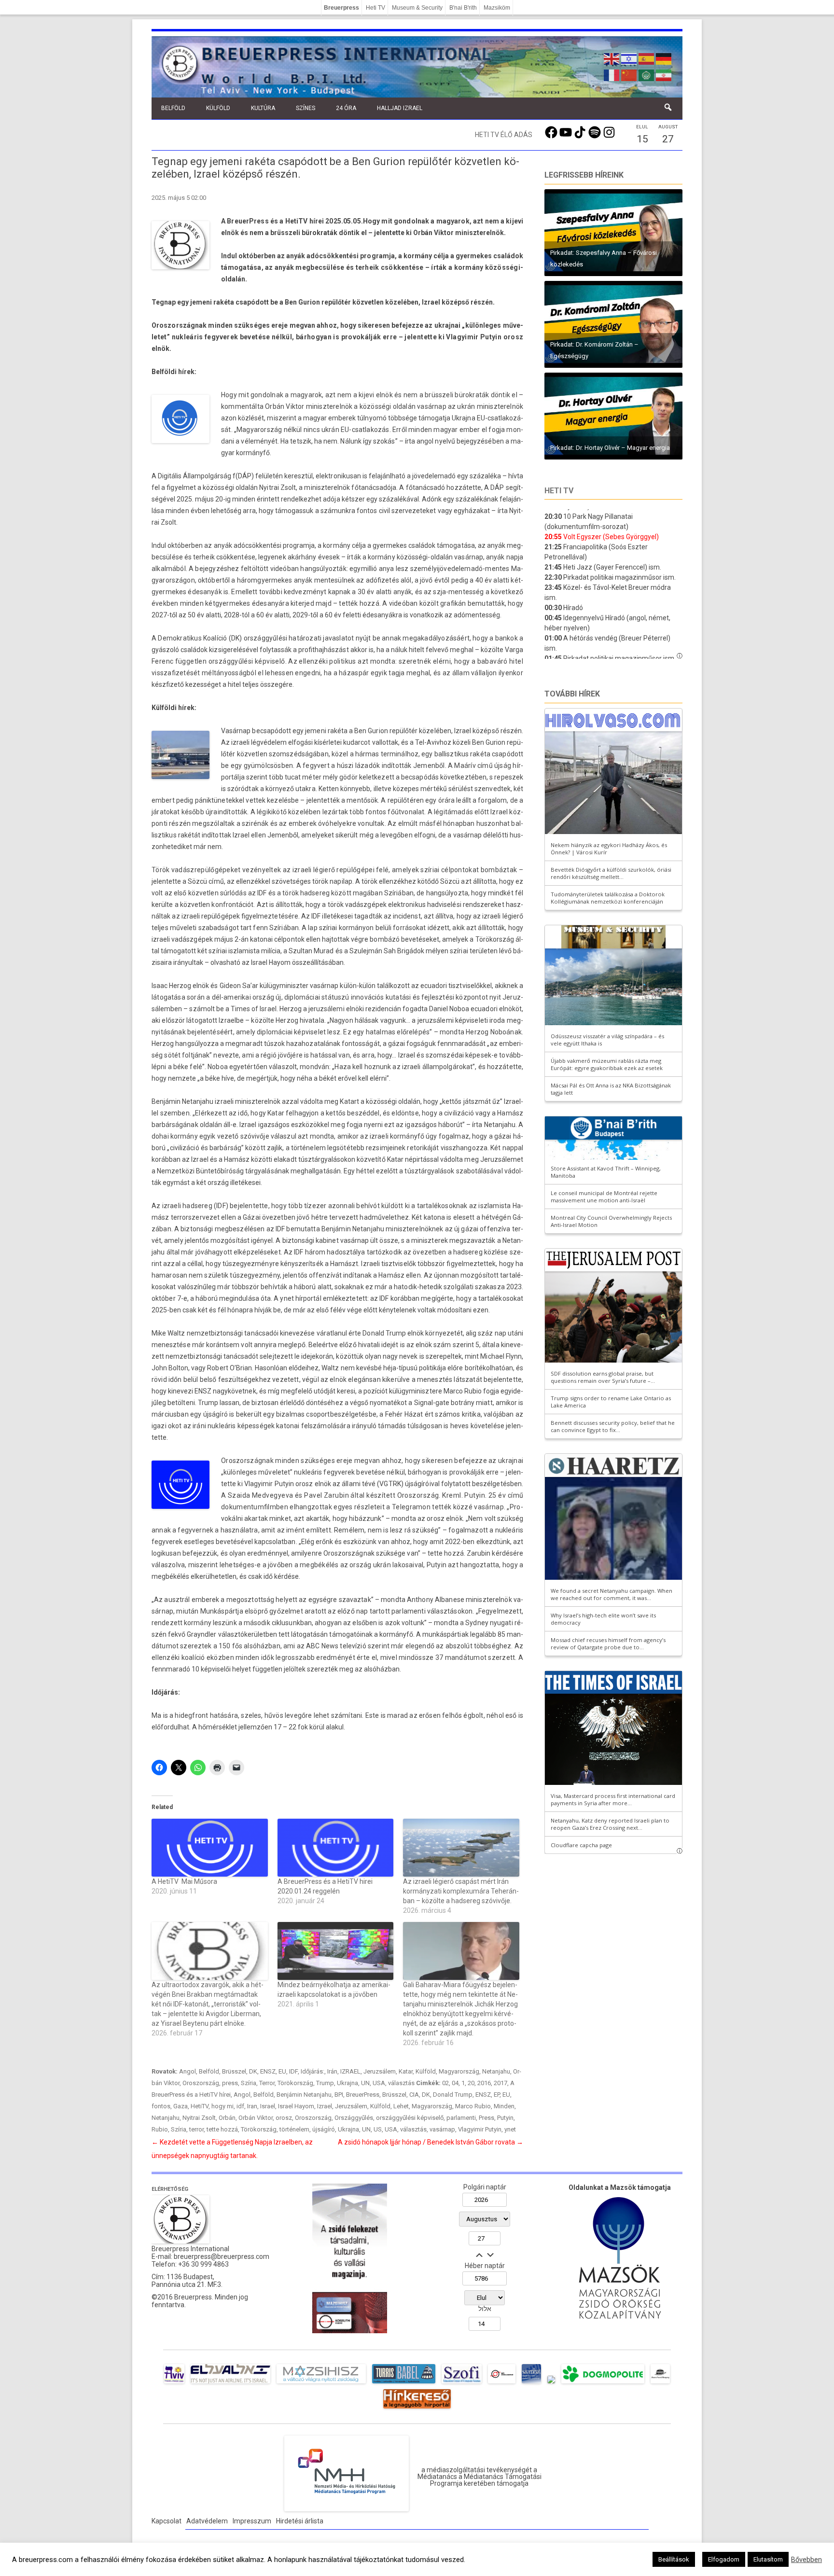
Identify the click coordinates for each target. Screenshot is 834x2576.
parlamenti (461, 2118)
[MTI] (502, 2383)
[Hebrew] (629, 58)
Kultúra (263, 108)
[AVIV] (174, 2383)
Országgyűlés (354, 2118)
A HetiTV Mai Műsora (184, 1881)
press (230, 2083)
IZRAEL (350, 2071)
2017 (500, 2083)
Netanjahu (496, 2071)
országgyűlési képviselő (410, 2118)
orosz (284, 2118)
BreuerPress (363, 2095)
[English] (612, 58)
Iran (252, 2106)
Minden (504, 2106)
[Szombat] (531, 2383)
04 (455, 2083)
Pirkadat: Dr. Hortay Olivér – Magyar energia (610, 448)
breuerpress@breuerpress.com (222, 2256)
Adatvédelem (207, 2521)
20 (471, 2083)
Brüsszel (234, 2071)
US (378, 2129)
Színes (306, 108)
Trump (325, 2083)
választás (401, 2083)
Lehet (401, 2106)
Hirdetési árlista (300, 2521)
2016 (484, 2083)
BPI (339, 2095)
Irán (332, 2071)
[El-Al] (230, 2383)
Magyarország (459, 2071)
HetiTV (200, 2106)
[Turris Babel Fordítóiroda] (404, 2383)
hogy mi (222, 2106)
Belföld (173, 108)
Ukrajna (347, 2083)
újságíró (324, 2129)
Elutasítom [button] (768, 2559)
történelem (294, 2129)
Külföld (218, 108)
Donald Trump (453, 2095)
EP (497, 2095)
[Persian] (664, 74)
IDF (293, 2071)
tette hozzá (222, 2129)
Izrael (325, 2106)
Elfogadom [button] (724, 2559)
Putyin (505, 2118)
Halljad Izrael (400, 108)
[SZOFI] (462, 2383)
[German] (664, 58)
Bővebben (806, 2560)
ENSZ (268, 2071)
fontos (161, 2106)
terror (196, 2129)
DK (253, 2071)
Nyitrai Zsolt (199, 2118)
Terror (267, 2083)
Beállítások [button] (674, 2559)
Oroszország (201, 2083)
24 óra (346, 108)
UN (365, 2083)
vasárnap (442, 2129)
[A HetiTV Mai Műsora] (210, 1848)
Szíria (249, 2083)
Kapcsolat (167, 2521)
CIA (414, 2095)
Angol (188, 2071)
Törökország (295, 2083)
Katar (406, 2071)
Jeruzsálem (380, 2071)
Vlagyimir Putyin (480, 2129)
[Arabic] (647, 74)
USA (379, 2083)
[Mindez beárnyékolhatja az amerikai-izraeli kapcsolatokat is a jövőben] (336, 1951)
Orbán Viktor (256, 2118)
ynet (510, 2129)
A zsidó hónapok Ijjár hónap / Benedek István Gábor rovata (431, 2142)
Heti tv (559, 491)
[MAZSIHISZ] (321, 2383)
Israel (268, 2106)
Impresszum (252, 2521)
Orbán (227, 2118)
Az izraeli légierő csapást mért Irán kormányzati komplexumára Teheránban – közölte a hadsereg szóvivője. (461, 1891)
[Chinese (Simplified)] (629, 74)
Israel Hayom (296, 2106)
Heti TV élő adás (504, 135)
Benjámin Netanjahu (304, 2095)
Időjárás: (313, 2071)
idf (240, 2106)
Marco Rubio (473, 2106)
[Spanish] (647, 58)
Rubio (160, 2129)
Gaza (181, 2106)
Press (486, 2118)
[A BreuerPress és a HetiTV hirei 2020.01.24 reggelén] (336, 1848)
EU (282, 2071)
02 (445, 2083)
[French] (612, 74)
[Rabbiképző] (551, 2383)
